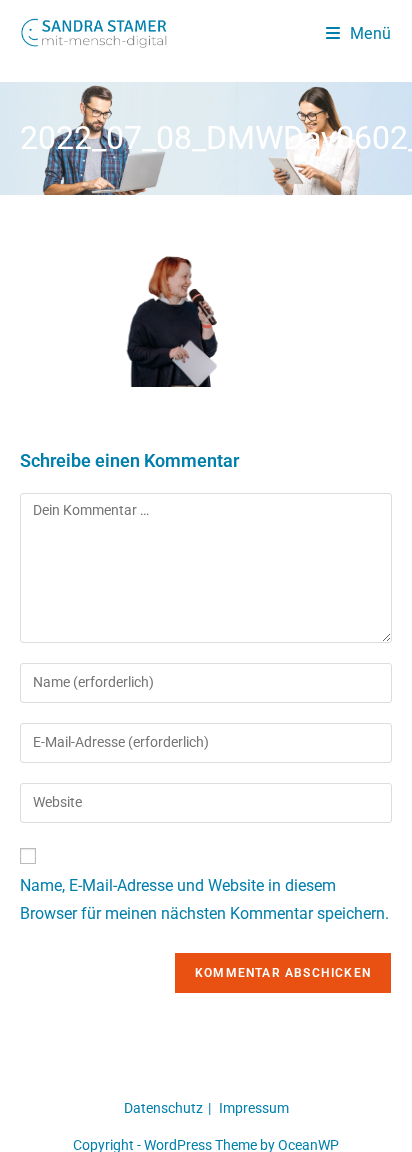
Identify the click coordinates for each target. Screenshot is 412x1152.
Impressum (254, 1108)
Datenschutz (163, 1108)
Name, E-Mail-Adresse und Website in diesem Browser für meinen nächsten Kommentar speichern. (204, 900)
